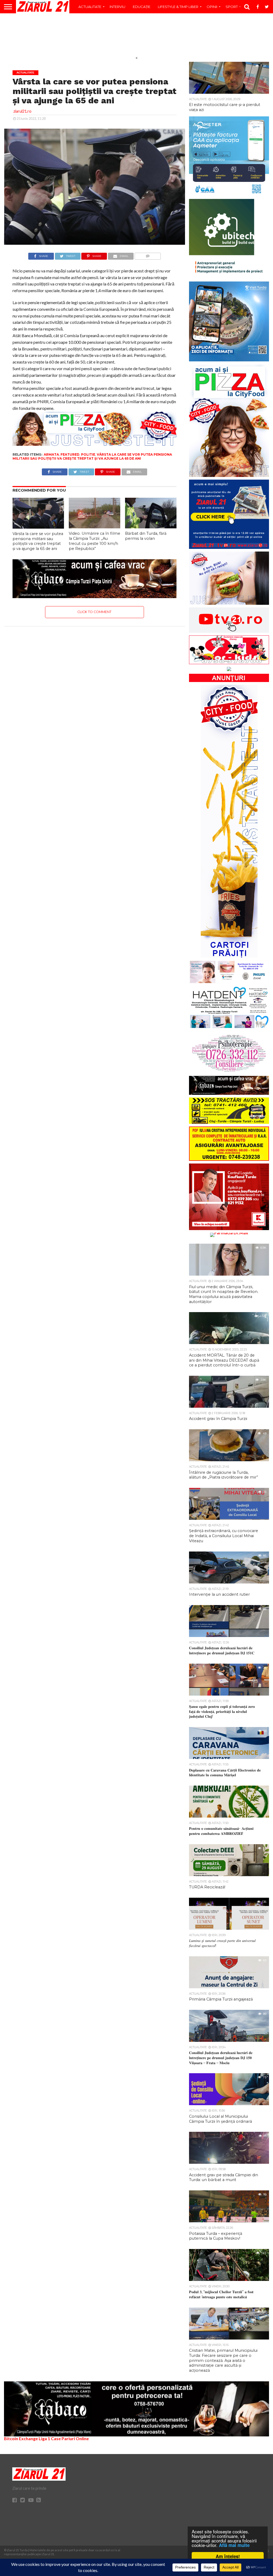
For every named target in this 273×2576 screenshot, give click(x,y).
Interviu (117, 7)
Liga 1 (44, 2438)
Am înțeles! (228, 2556)
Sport (232, 7)
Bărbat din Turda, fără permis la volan (146, 536)
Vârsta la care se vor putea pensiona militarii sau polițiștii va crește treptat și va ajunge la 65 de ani (92, 456)
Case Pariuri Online (70, 2438)
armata (51, 454)
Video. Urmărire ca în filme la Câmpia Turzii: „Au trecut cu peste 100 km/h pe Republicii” (95, 541)
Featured (70, 454)
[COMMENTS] (148, 255)
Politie (88, 454)
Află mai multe (234, 2545)
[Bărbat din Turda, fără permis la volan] (151, 527)
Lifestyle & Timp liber (178, 7)
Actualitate (90, 7)
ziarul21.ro (22, 111)
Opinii (212, 7)
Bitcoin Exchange (21, 2438)
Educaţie (142, 7)
